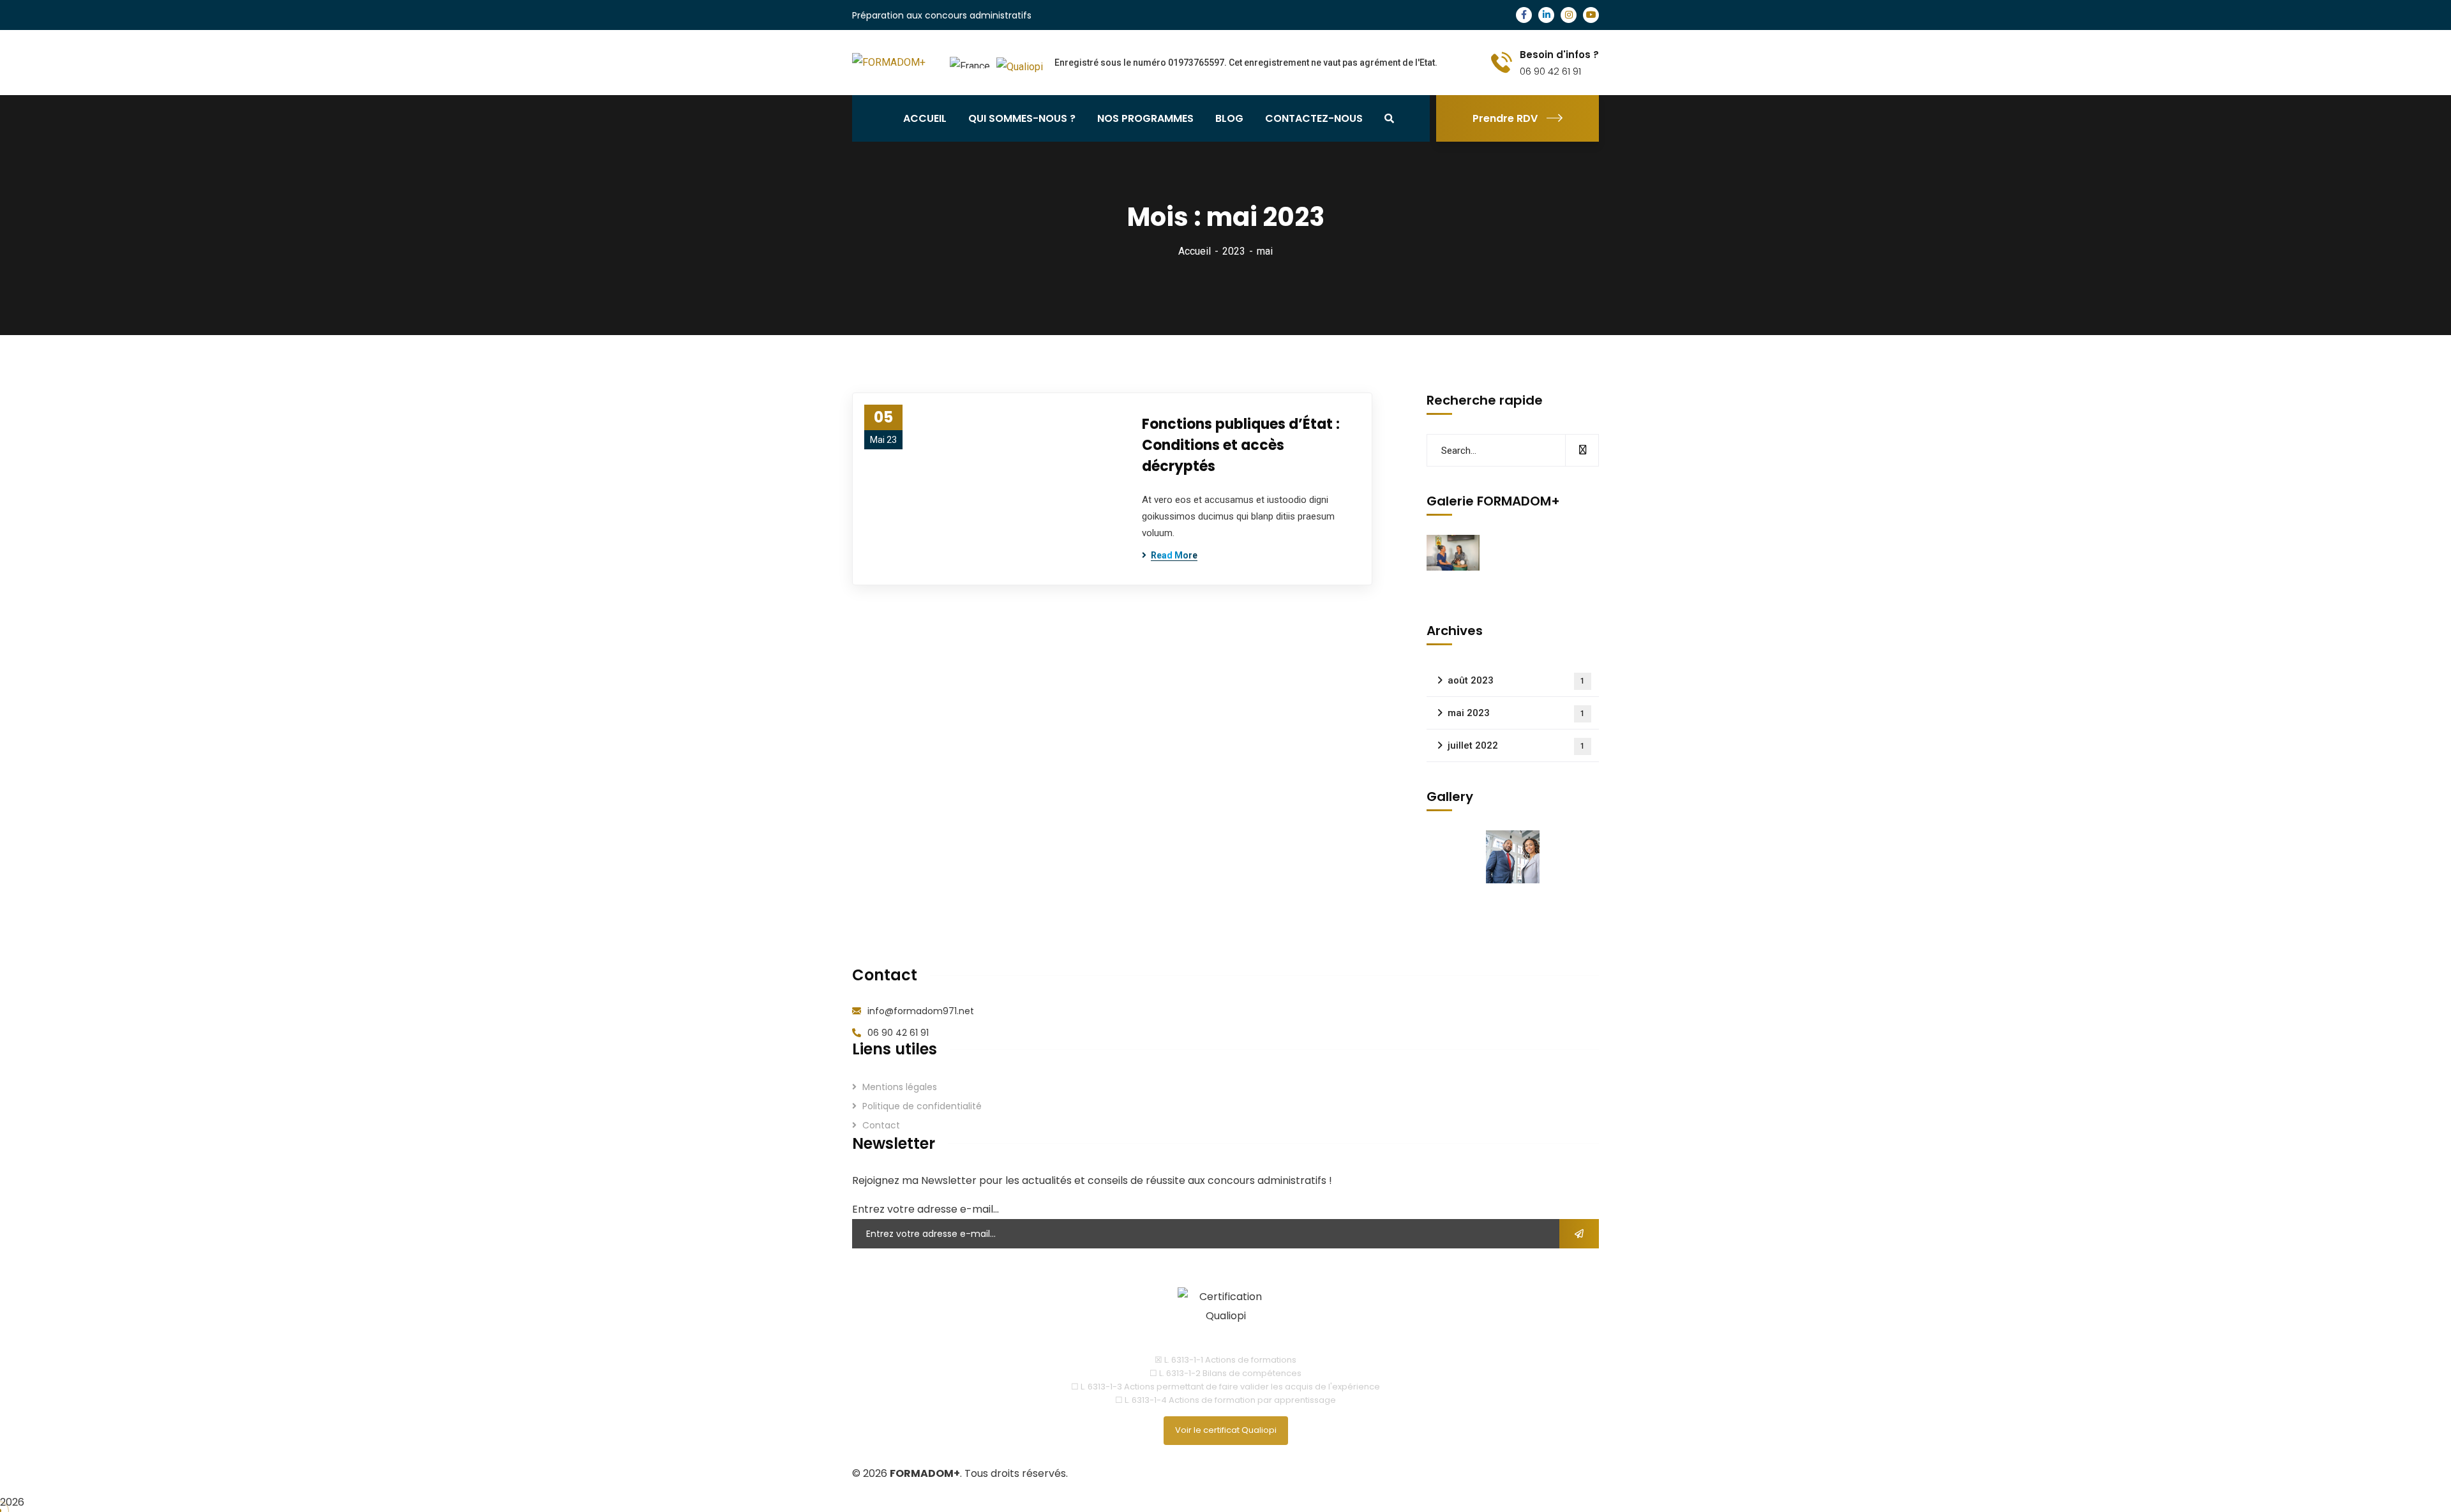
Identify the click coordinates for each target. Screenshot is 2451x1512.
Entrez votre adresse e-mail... (926, 1209)
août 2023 (1516, 680)
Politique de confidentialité (922, 1106)
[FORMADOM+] (889, 63)
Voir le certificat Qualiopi (1226, 1430)
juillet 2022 (1516, 745)
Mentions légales (900, 1087)
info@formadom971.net (921, 1011)
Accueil (1195, 251)
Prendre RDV (1505, 118)
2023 (1234, 251)
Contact (881, 1125)
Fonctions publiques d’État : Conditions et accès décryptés (1241, 445)
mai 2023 (1516, 713)
